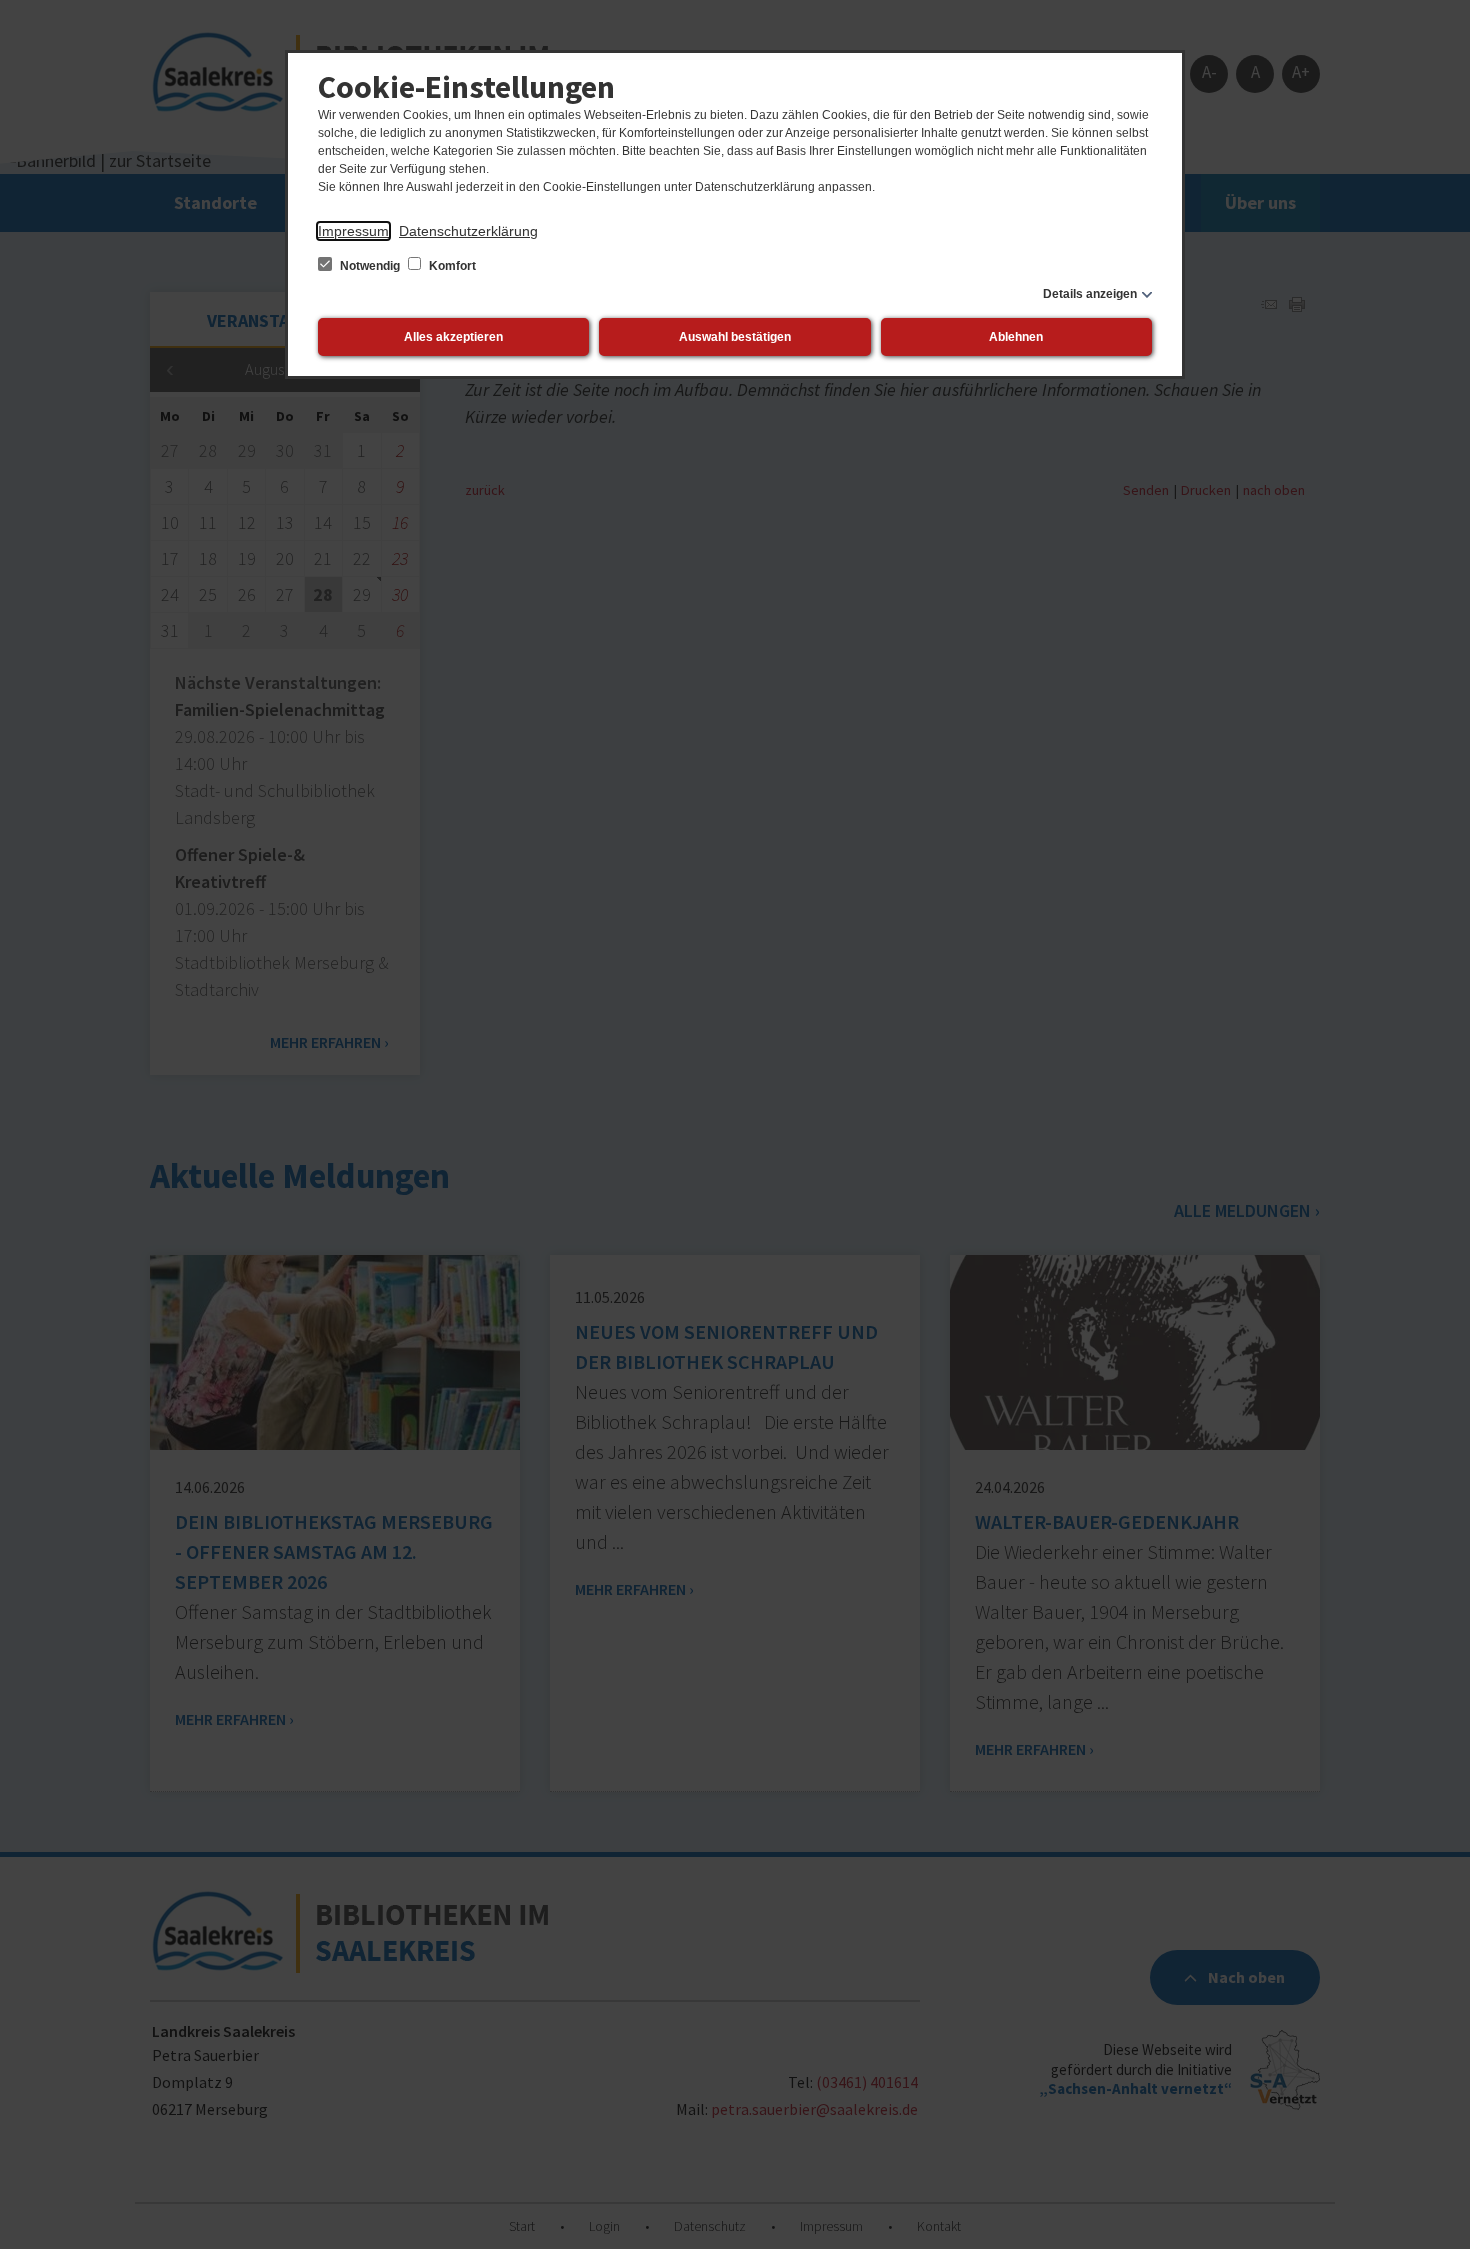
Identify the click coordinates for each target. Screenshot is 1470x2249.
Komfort (451, 266)
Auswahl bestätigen (735, 337)
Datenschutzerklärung (468, 231)
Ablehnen (1016, 337)
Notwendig (370, 266)
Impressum (353, 231)
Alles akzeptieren (453, 337)
